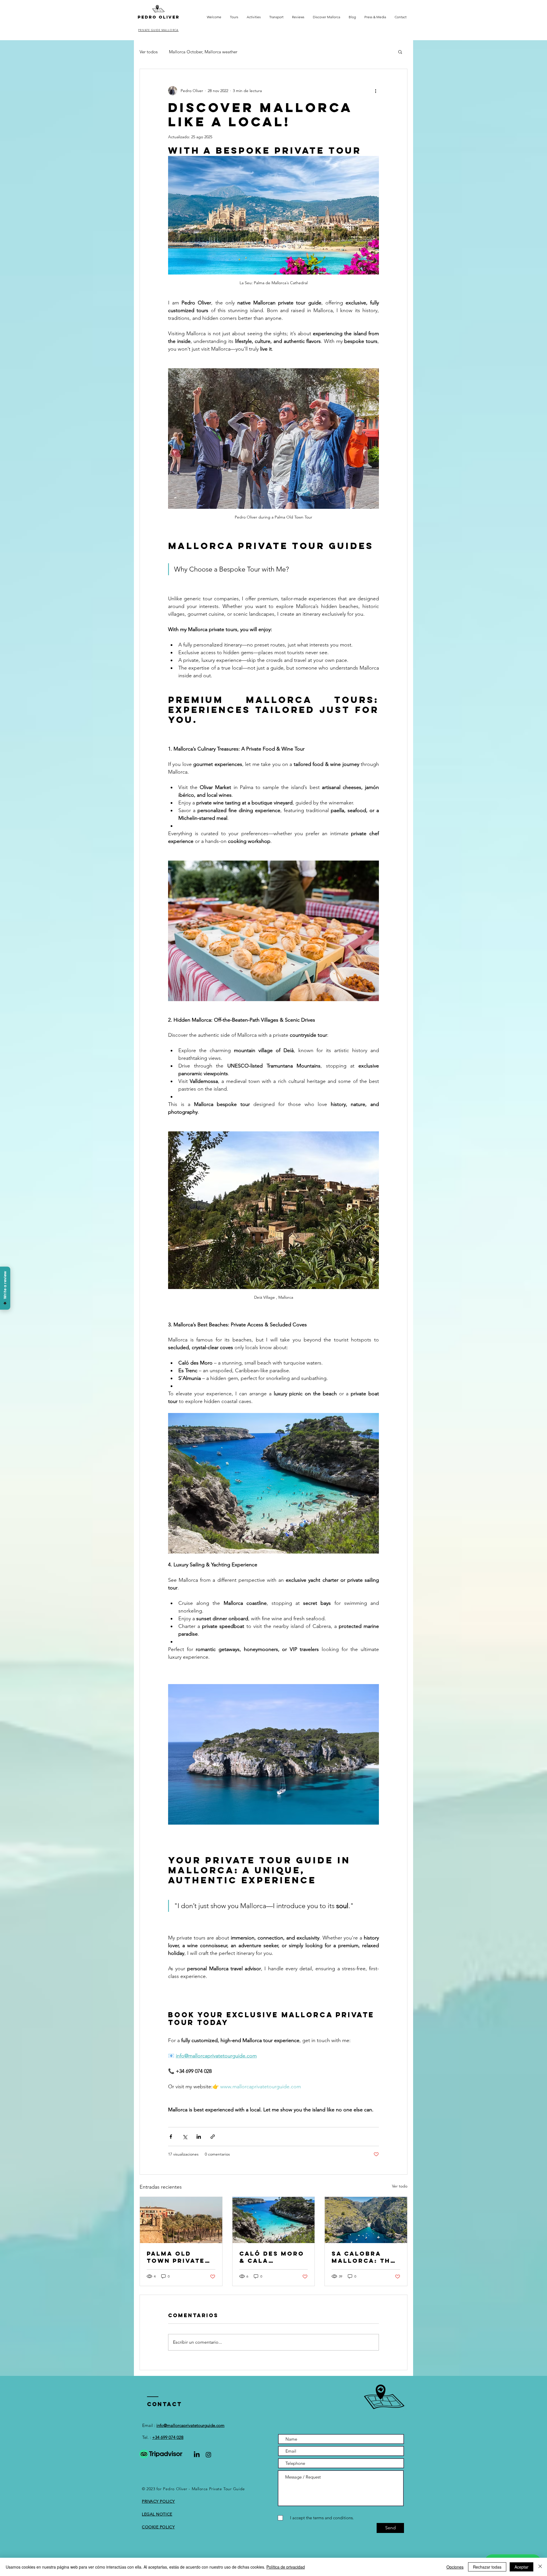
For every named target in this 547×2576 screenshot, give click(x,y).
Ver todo (400, 2186)
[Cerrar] (540, 2567)
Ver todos (149, 52)
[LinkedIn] (197, 2455)
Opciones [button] (455, 2567)
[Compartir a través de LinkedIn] (199, 2137)
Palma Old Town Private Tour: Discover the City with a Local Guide (180, 2257)
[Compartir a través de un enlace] (213, 2137)
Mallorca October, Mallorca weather (203, 52)
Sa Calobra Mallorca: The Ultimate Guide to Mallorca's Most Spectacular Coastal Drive (364, 2257)
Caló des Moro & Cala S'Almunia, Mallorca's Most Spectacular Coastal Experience (272, 2257)
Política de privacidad (286, 2567)
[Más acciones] (375, 91)
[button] (400, 52)
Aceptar (522, 2567)
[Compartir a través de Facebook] (171, 2137)
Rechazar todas (487, 2567)
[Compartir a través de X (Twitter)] (185, 2137)
